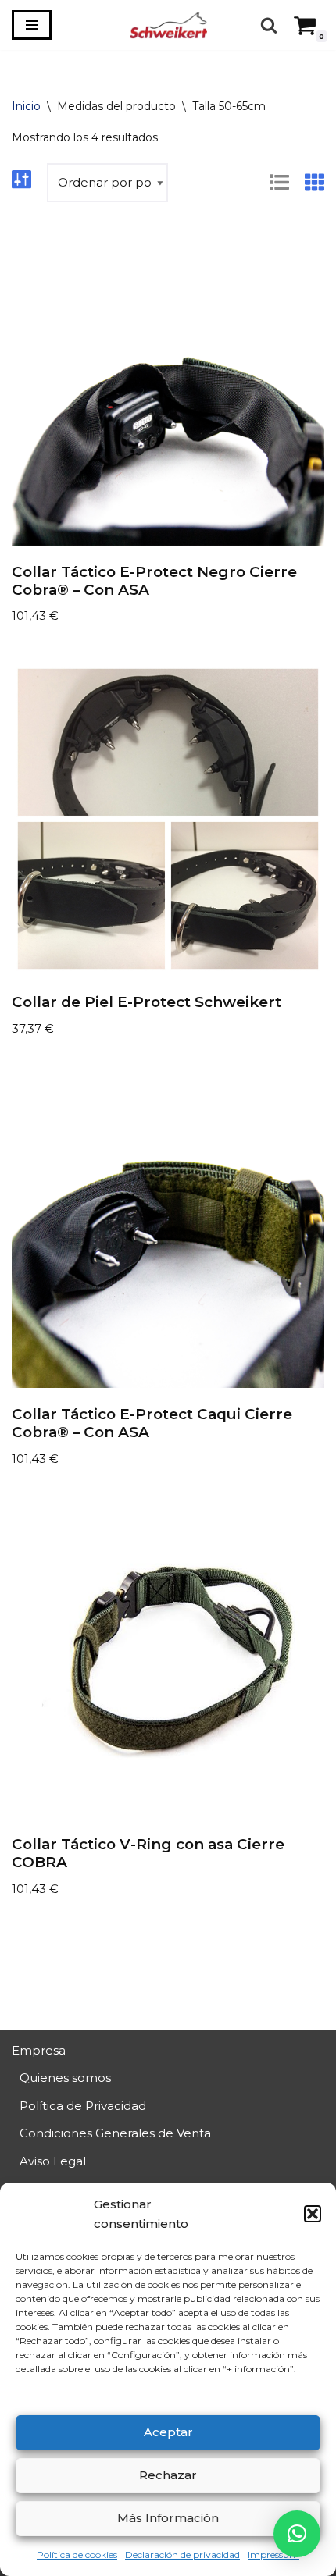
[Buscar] (269, 25)
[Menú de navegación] (32, 25)
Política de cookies (77, 2555)
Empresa (39, 2050)
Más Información (168, 2518)
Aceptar (168, 2432)
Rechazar (168, 2475)
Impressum (273, 2555)
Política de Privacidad (83, 2106)
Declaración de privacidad (182, 2555)
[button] (313, 2214)
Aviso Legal (53, 2161)
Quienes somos (65, 2078)
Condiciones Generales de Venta (115, 2133)
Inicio (26, 106)
